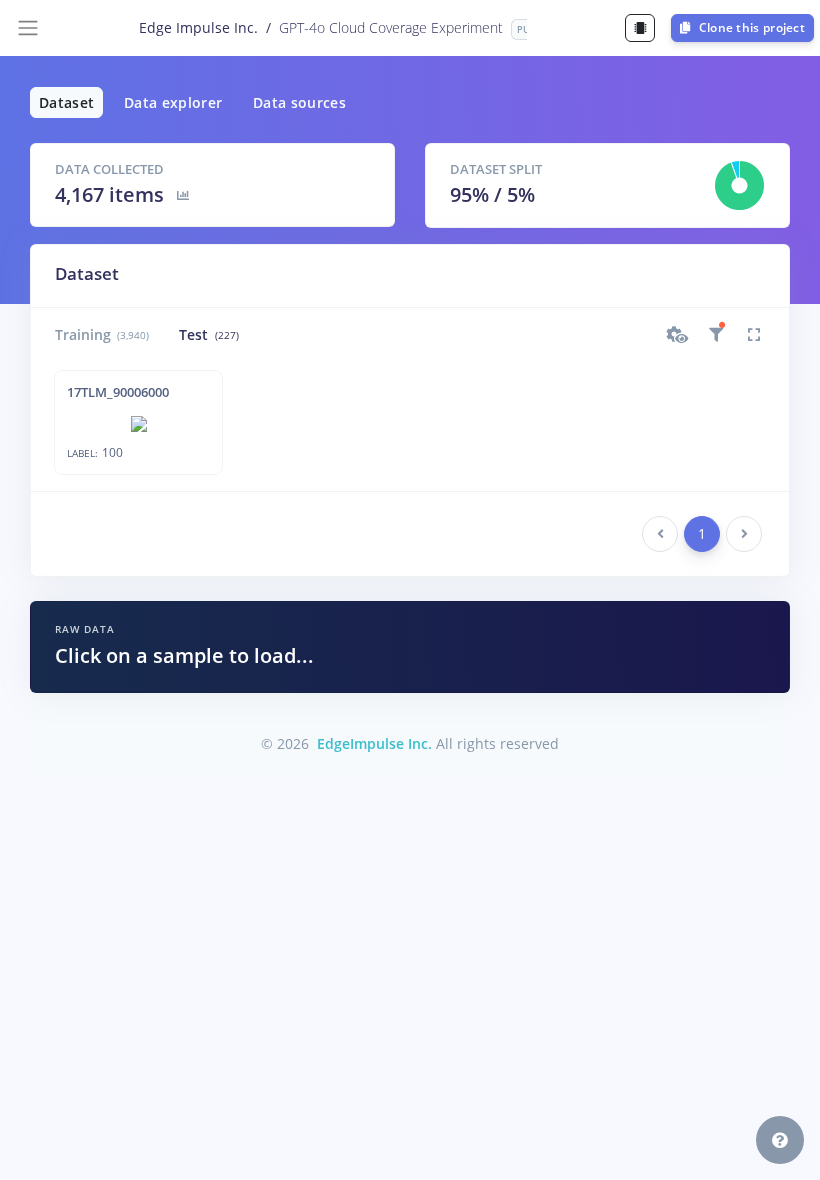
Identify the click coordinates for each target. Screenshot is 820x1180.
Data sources (299, 102)
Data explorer (173, 102)
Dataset (66, 102)
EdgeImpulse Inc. (374, 743)
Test (208, 334)
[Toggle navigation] (28, 28)
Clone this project (750, 27)
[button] (678, 335)
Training (102, 334)
